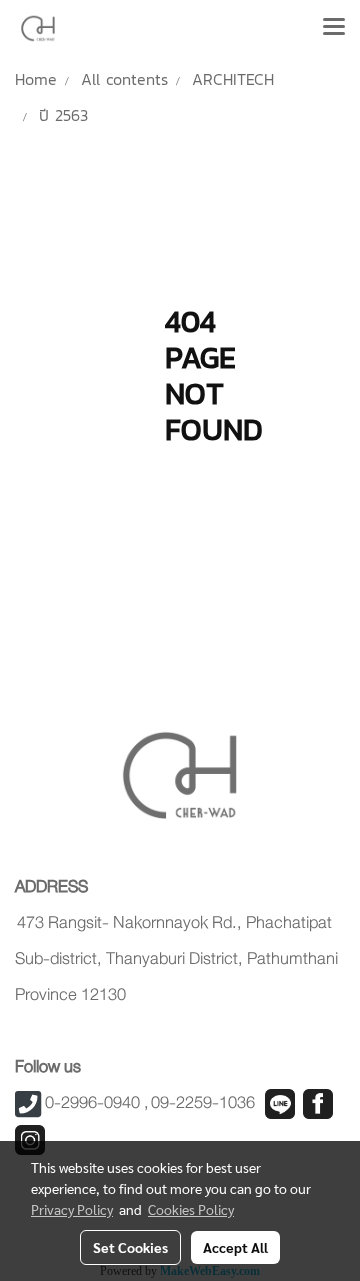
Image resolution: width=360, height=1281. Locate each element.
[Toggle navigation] (334, 28)
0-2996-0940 (92, 1102)
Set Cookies (130, 1247)
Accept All (235, 1247)
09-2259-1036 (203, 1102)
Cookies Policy (191, 1209)
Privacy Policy (72, 1209)
